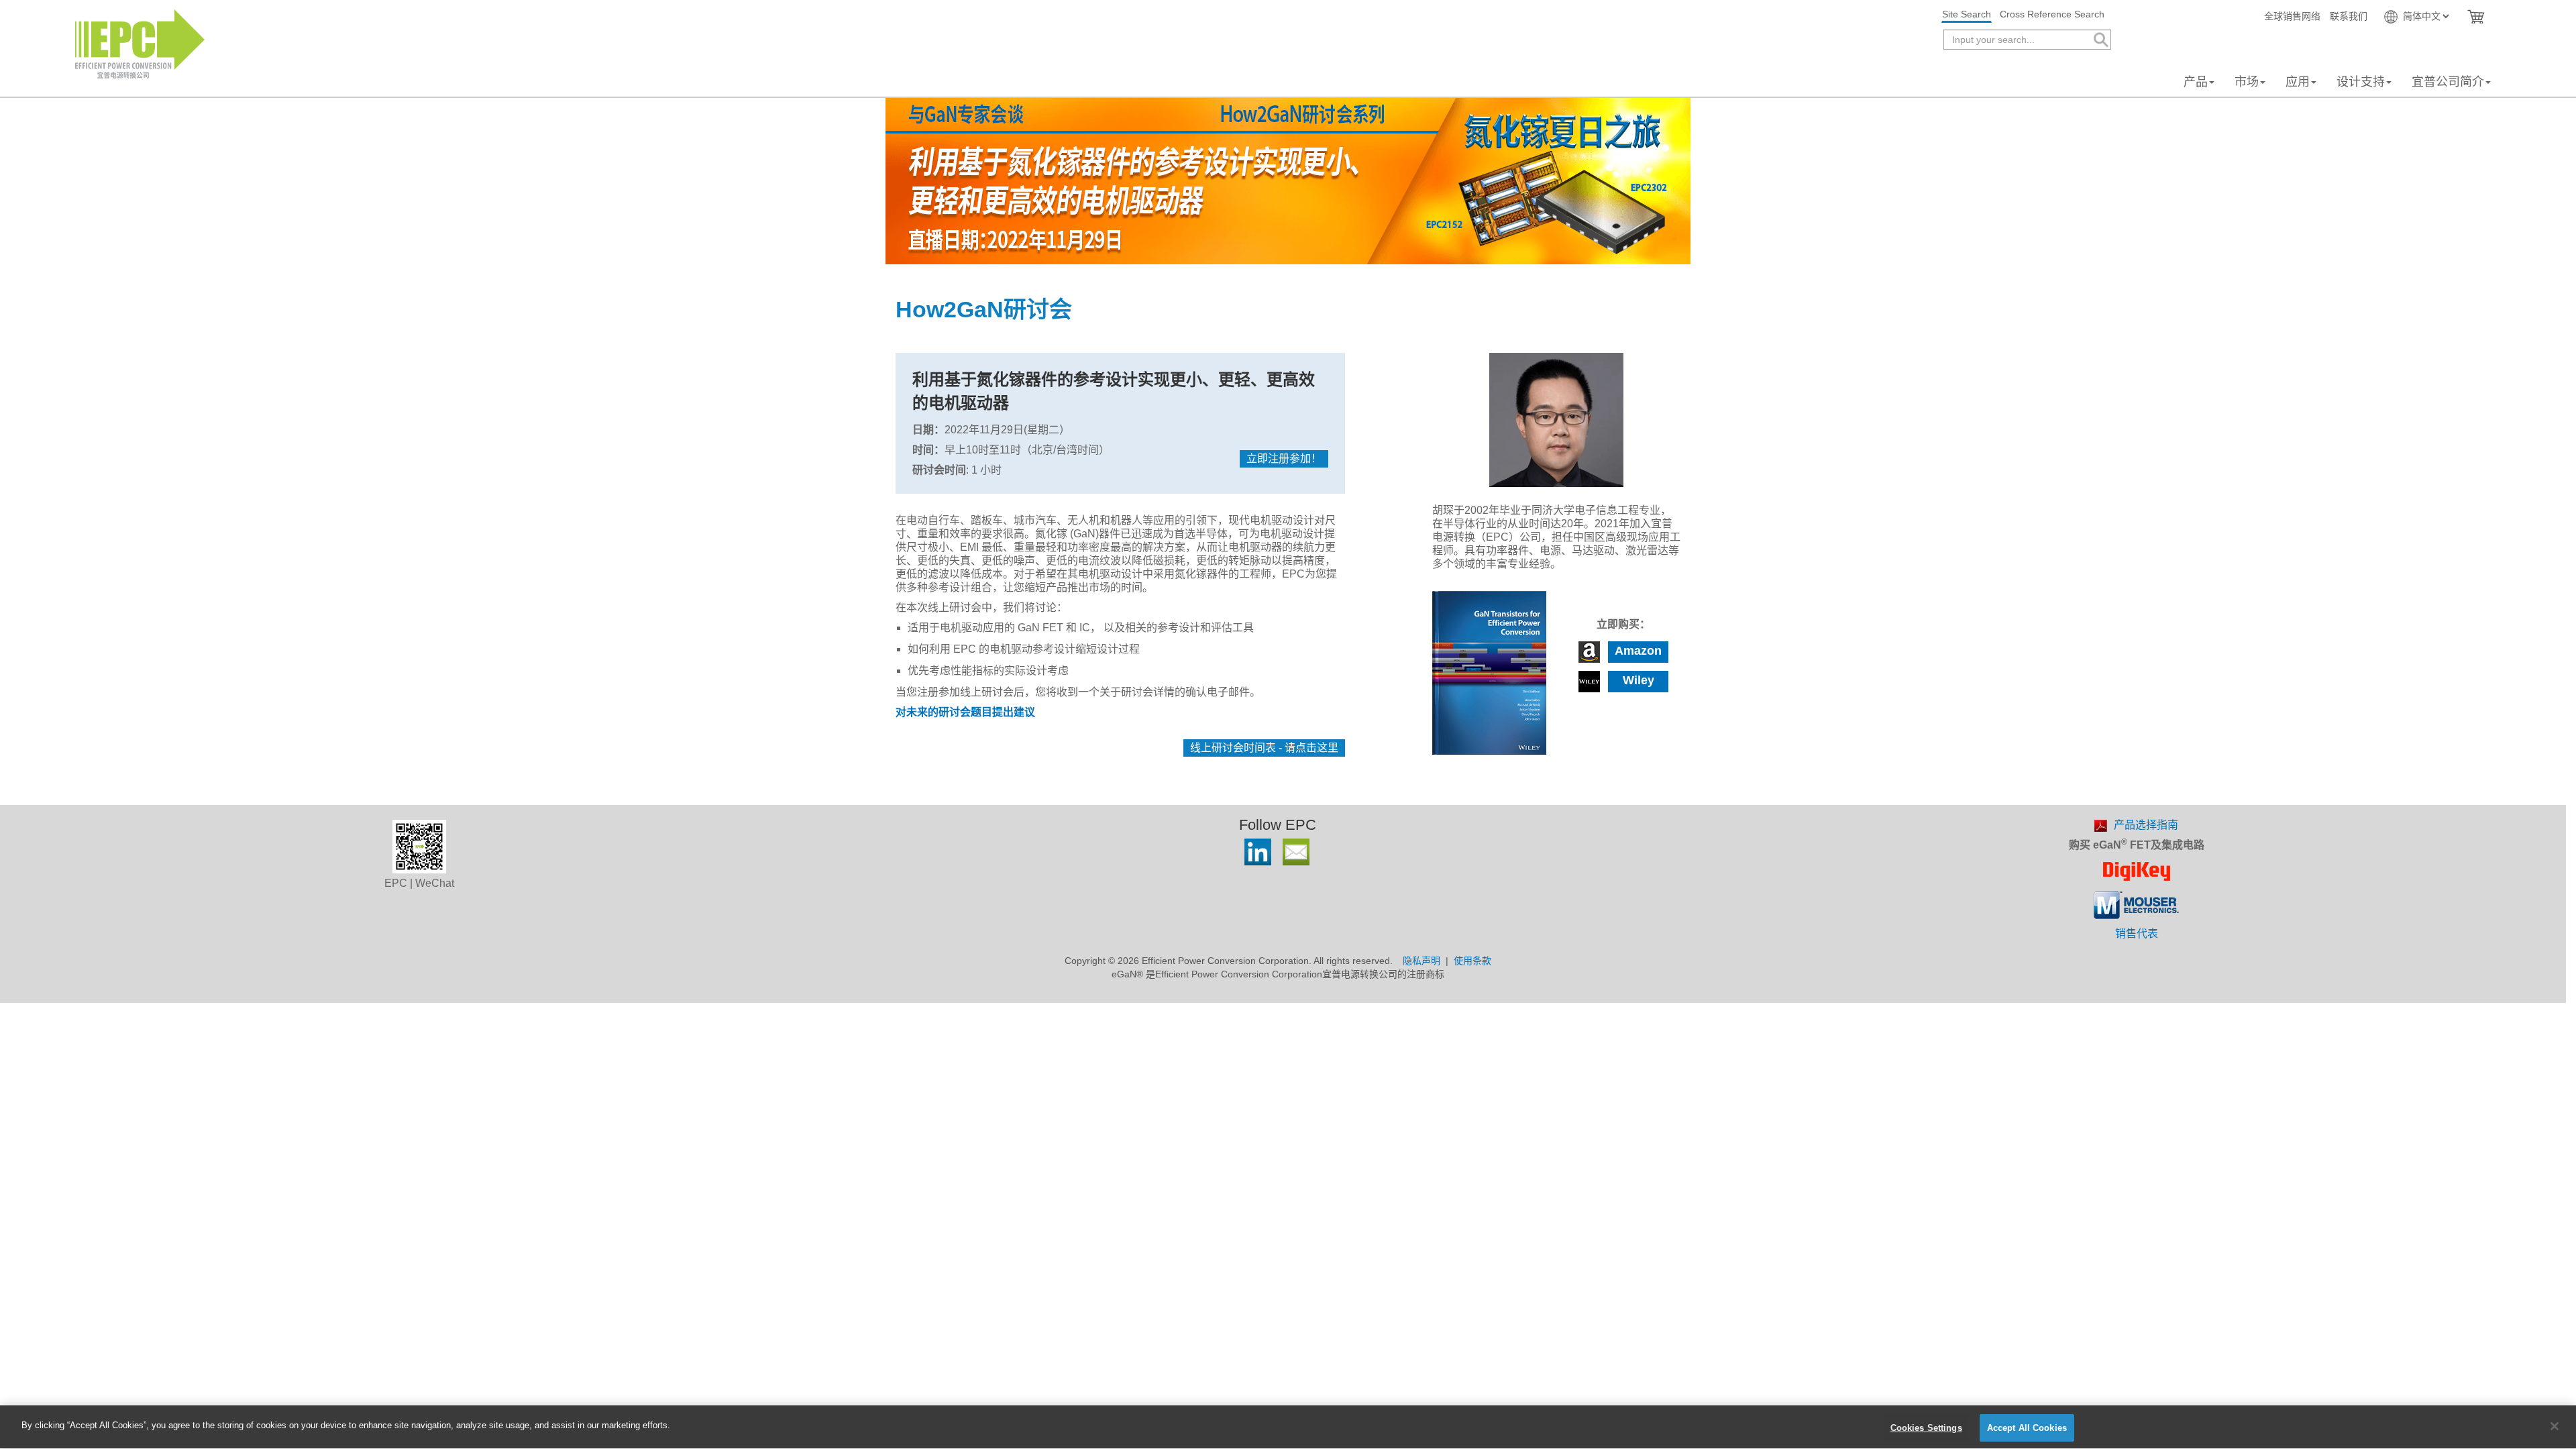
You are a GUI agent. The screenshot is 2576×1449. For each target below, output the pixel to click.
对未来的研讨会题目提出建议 (965, 712)
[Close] (2555, 1426)
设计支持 (2361, 82)
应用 (2298, 82)
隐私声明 (1421, 961)
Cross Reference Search (2052, 14)
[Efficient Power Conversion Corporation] (140, 43)
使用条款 (1472, 961)
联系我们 (2349, 16)
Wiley (1639, 680)
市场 (2247, 82)
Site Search (1967, 14)
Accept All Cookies (2027, 1428)
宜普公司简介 (2448, 82)
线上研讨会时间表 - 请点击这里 (1264, 748)
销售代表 (2137, 933)
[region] (1288, 1427)
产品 (2196, 82)
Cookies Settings (1926, 1428)
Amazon (1638, 651)
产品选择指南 (2146, 825)
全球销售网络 (2292, 16)
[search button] (2100, 40)
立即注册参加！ (1284, 459)
